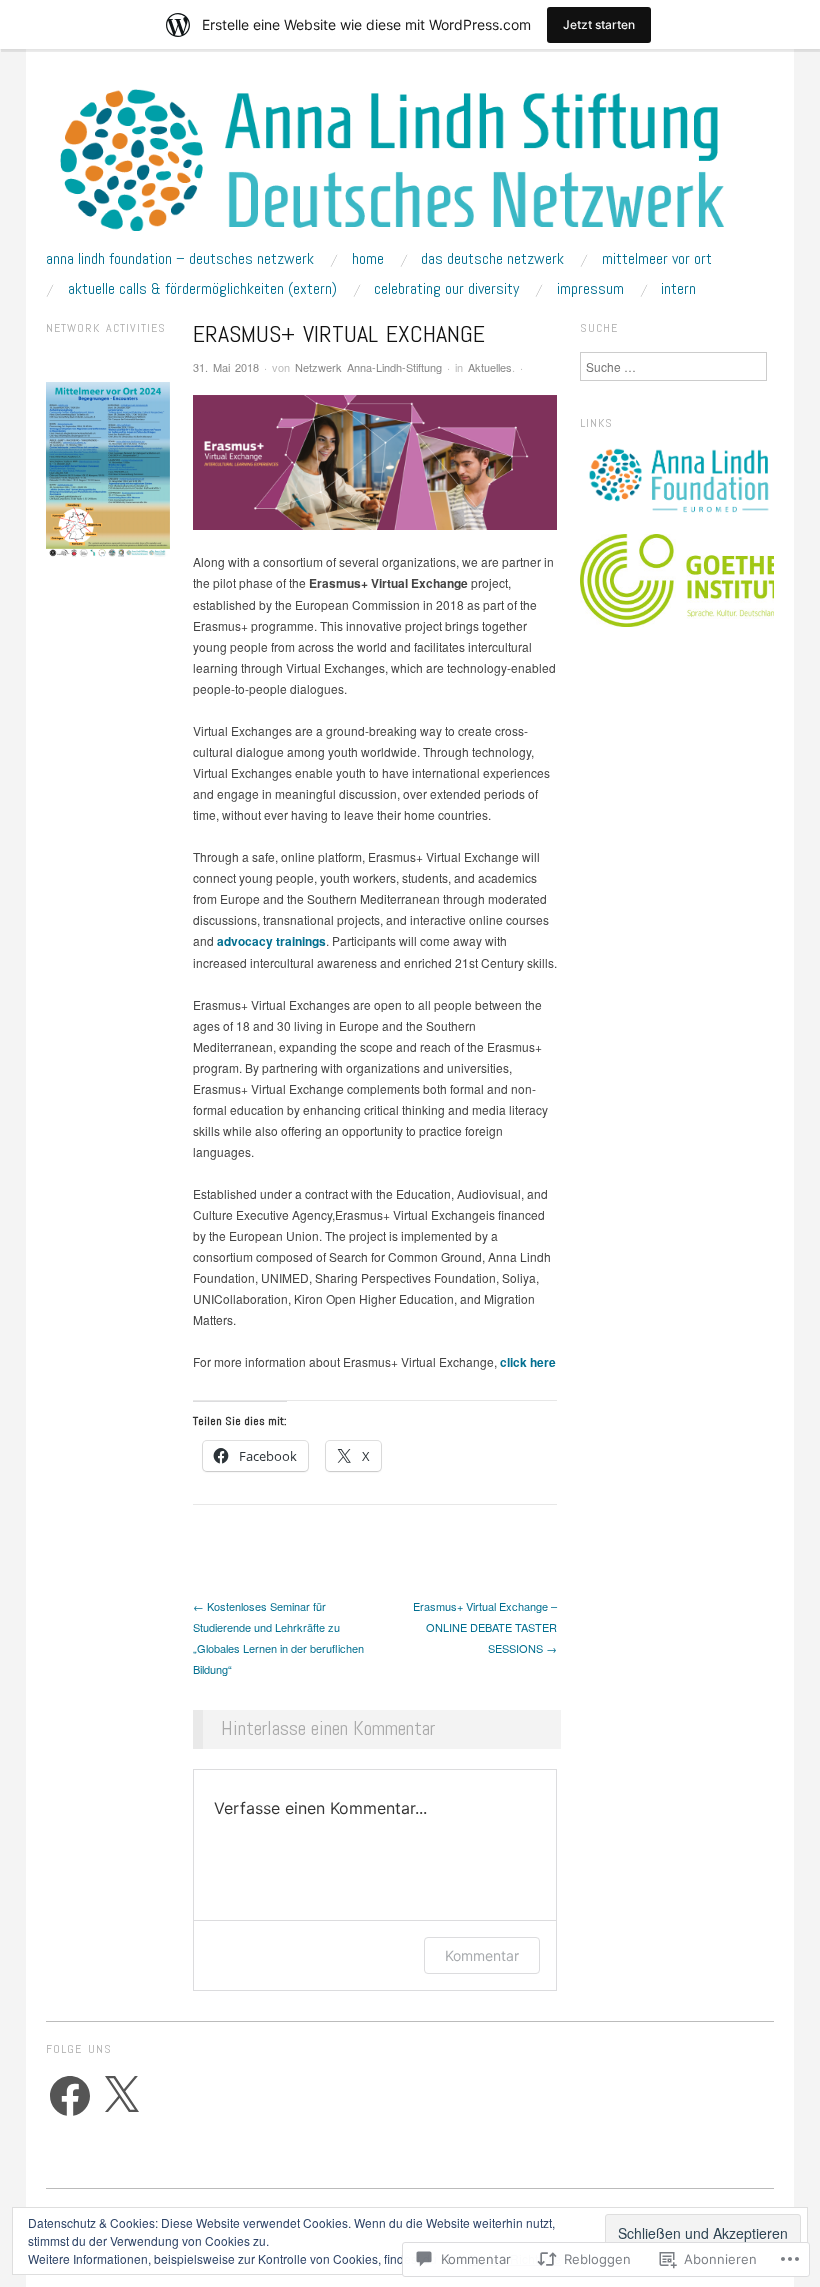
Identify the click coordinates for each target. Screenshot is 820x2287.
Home (368, 259)
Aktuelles (490, 367)
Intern (678, 289)
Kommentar (482, 1955)
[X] (121, 2096)
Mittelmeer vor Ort (657, 259)
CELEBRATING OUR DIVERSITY (446, 289)
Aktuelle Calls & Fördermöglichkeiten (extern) (202, 289)
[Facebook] (70, 2096)
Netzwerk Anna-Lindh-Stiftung (368, 367)
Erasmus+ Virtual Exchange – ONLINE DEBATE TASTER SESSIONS (485, 1627)
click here (528, 1362)
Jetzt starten (599, 24)
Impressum (590, 289)
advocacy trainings (271, 941)
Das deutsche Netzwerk (492, 259)
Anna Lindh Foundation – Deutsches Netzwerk (180, 259)
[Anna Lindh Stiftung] (410, 167)
